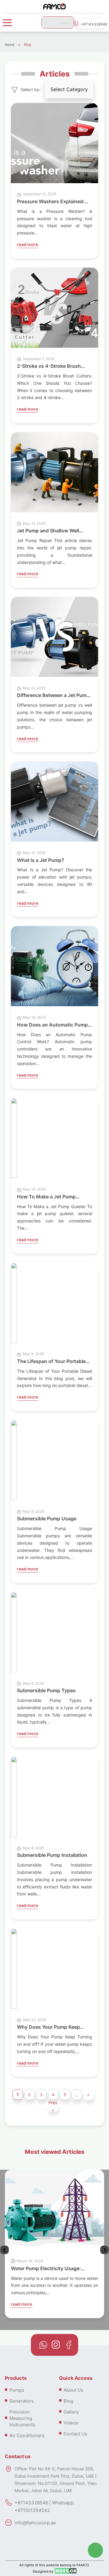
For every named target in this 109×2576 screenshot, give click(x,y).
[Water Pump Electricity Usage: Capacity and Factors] (54, 2211)
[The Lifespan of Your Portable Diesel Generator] (14, 1304)
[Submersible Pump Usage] (14, 1461)
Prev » (53, 2106)
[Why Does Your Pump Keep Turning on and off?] (14, 1970)
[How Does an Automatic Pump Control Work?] (54, 967)
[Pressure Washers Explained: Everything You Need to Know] (54, 144)
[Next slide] (5, 2250)
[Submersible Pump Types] (14, 1633)
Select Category (69, 89)
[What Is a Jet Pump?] (54, 803)
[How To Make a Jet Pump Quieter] (14, 1139)
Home (10, 45)
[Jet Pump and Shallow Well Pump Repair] (54, 473)
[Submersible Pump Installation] (14, 1798)
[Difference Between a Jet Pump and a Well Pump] (54, 638)
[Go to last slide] (104, 2250)
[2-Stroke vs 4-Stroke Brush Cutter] (54, 309)
